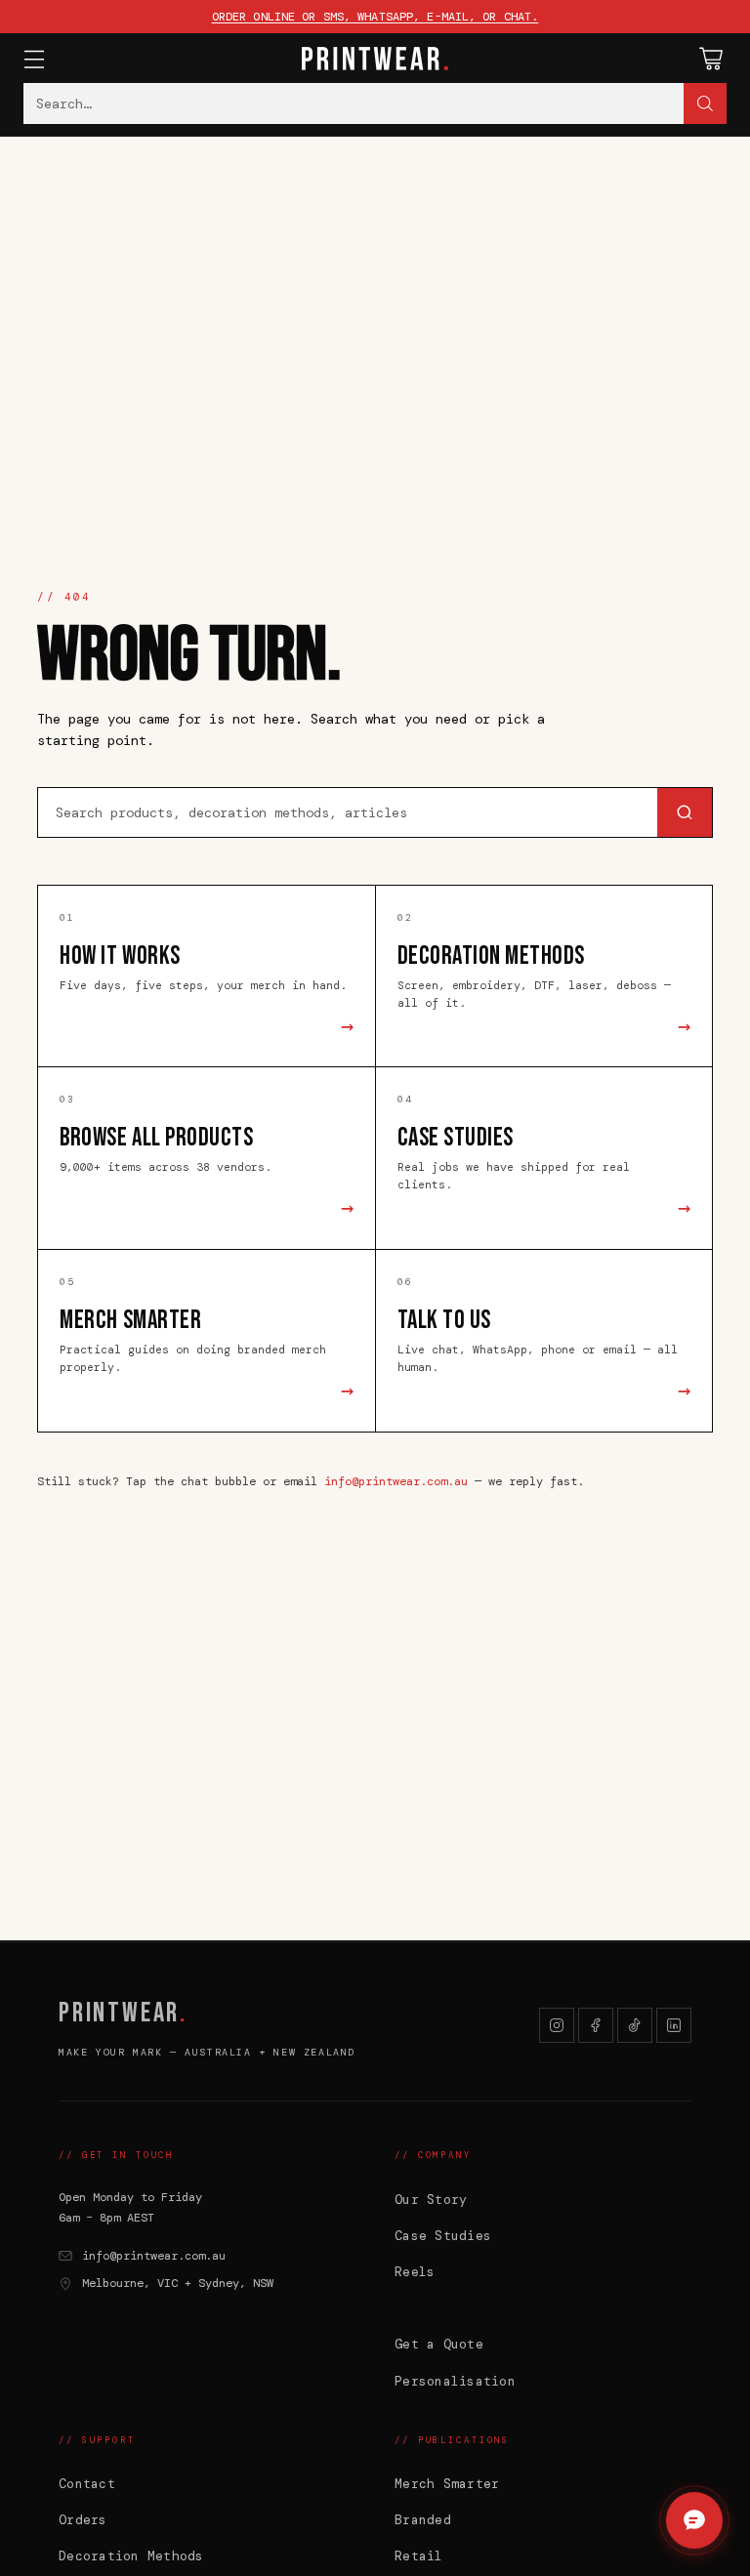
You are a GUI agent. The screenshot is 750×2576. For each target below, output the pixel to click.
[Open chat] (694, 2520)
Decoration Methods (131, 2556)
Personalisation (455, 2381)
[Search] (705, 104)
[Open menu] (34, 58)
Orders (83, 2520)
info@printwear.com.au (396, 1481)
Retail (419, 2556)
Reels (415, 2272)
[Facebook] (596, 2025)
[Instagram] (557, 2025)
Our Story (431, 2200)
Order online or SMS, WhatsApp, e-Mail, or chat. (375, 17)
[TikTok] (635, 2025)
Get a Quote (439, 2344)
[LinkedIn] (674, 2025)
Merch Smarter (447, 2484)
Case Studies (443, 2236)
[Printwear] (375, 59)
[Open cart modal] (710, 58)
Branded (423, 2520)
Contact (87, 2484)
